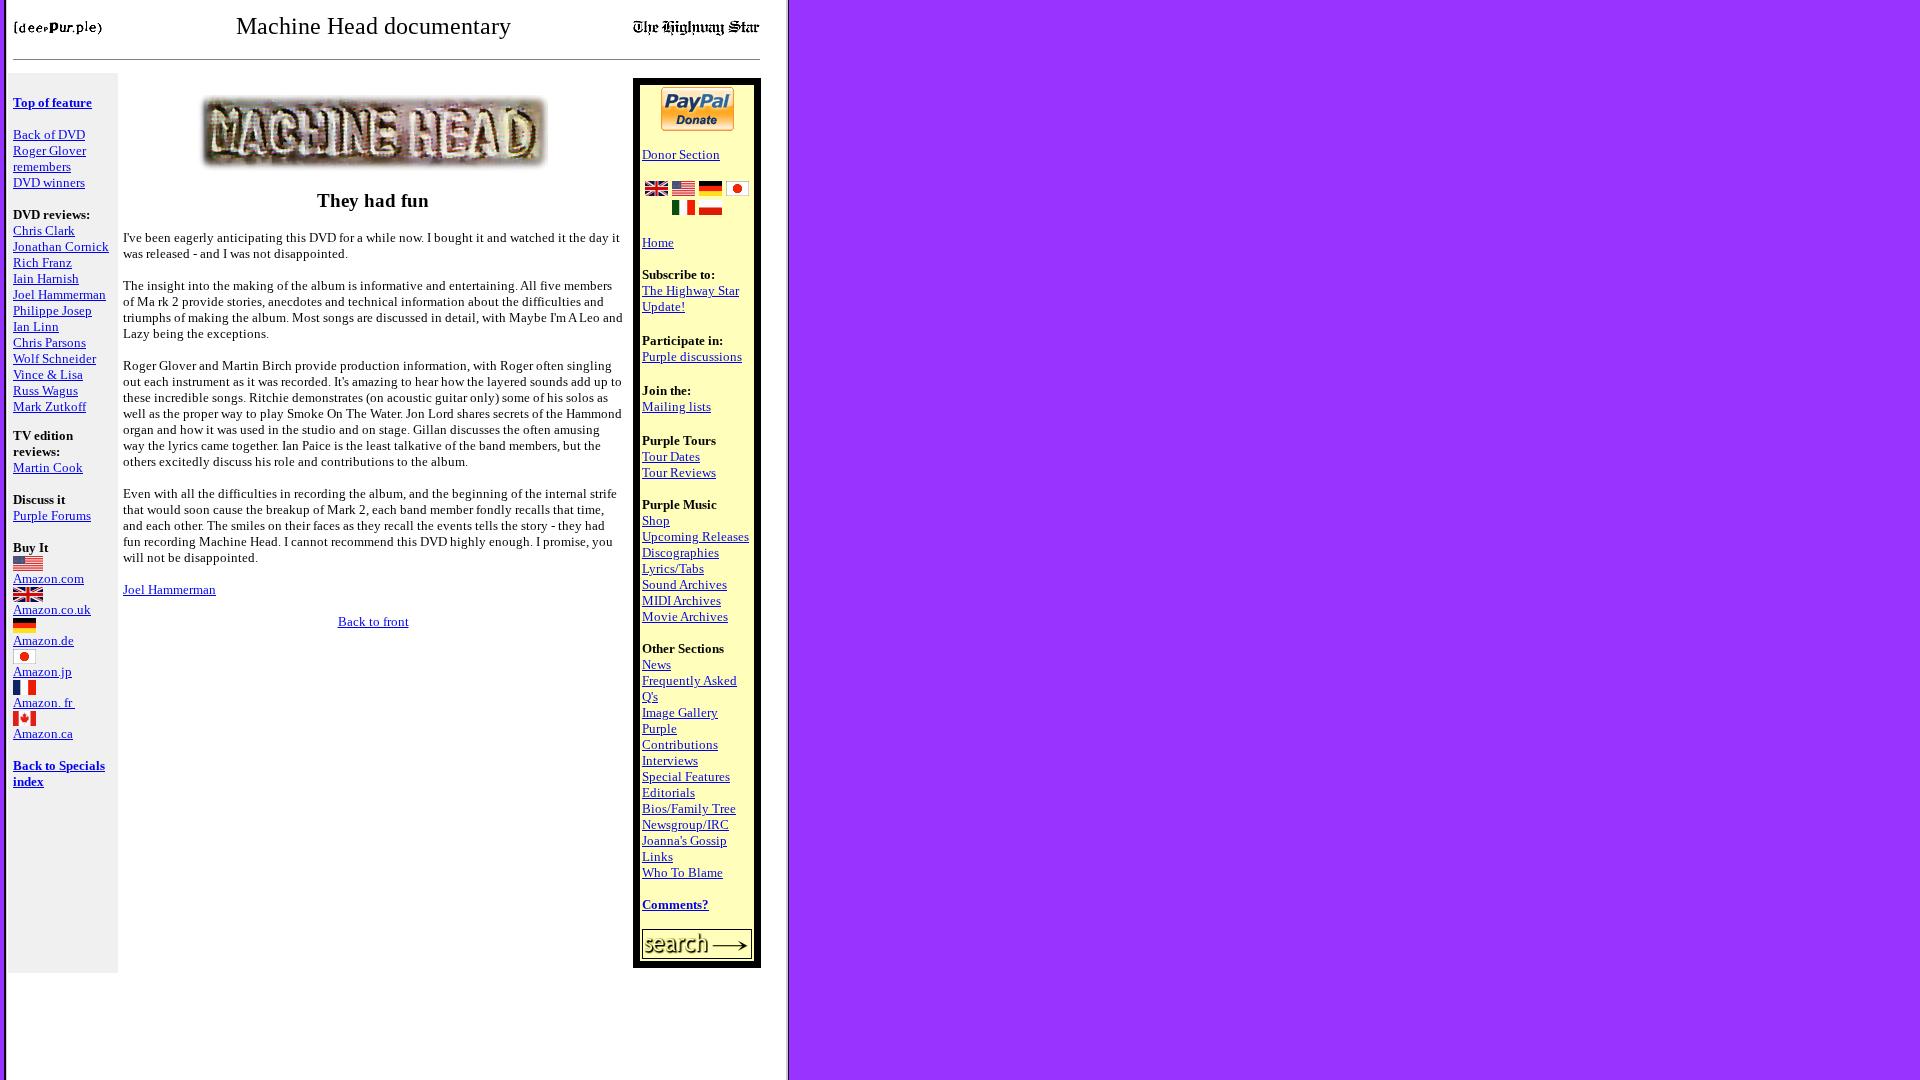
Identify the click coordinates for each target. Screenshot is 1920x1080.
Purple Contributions (680, 736)
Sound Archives (684, 584)
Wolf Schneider (54, 358)
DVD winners (49, 182)
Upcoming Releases (695, 536)
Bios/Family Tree (689, 808)
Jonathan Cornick (61, 246)
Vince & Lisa (48, 374)
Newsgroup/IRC (685, 824)
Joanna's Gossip (684, 840)
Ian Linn (36, 326)
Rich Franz (42, 262)
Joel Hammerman (59, 294)
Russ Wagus (45, 390)
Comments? (675, 904)
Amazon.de (43, 640)
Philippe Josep (52, 310)
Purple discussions (692, 356)
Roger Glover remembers (49, 158)
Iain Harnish (46, 278)
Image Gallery (680, 712)
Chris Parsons (49, 342)
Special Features (686, 776)
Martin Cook (48, 467)
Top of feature (52, 102)
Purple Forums (52, 515)
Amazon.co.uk (52, 609)
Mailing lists (676, 406)
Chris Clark (44, 230)
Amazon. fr (44, 702)
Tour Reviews (679, 472)
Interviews (670, 760)
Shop (656, 520)
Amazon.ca (43, 733)
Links (657, 856)
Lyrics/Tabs (673, 568)
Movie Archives (685, 616)
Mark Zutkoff (49, 406)
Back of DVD (49, 134)
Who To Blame (682, 872)
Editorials (668, 792)
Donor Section (681, 154)
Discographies (680, 552)
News (656, 664)
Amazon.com (48, 578)
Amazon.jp (42, 671)
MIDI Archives (681, 600)
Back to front (373, 621)
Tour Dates (671, 456)
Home (658, 242)
